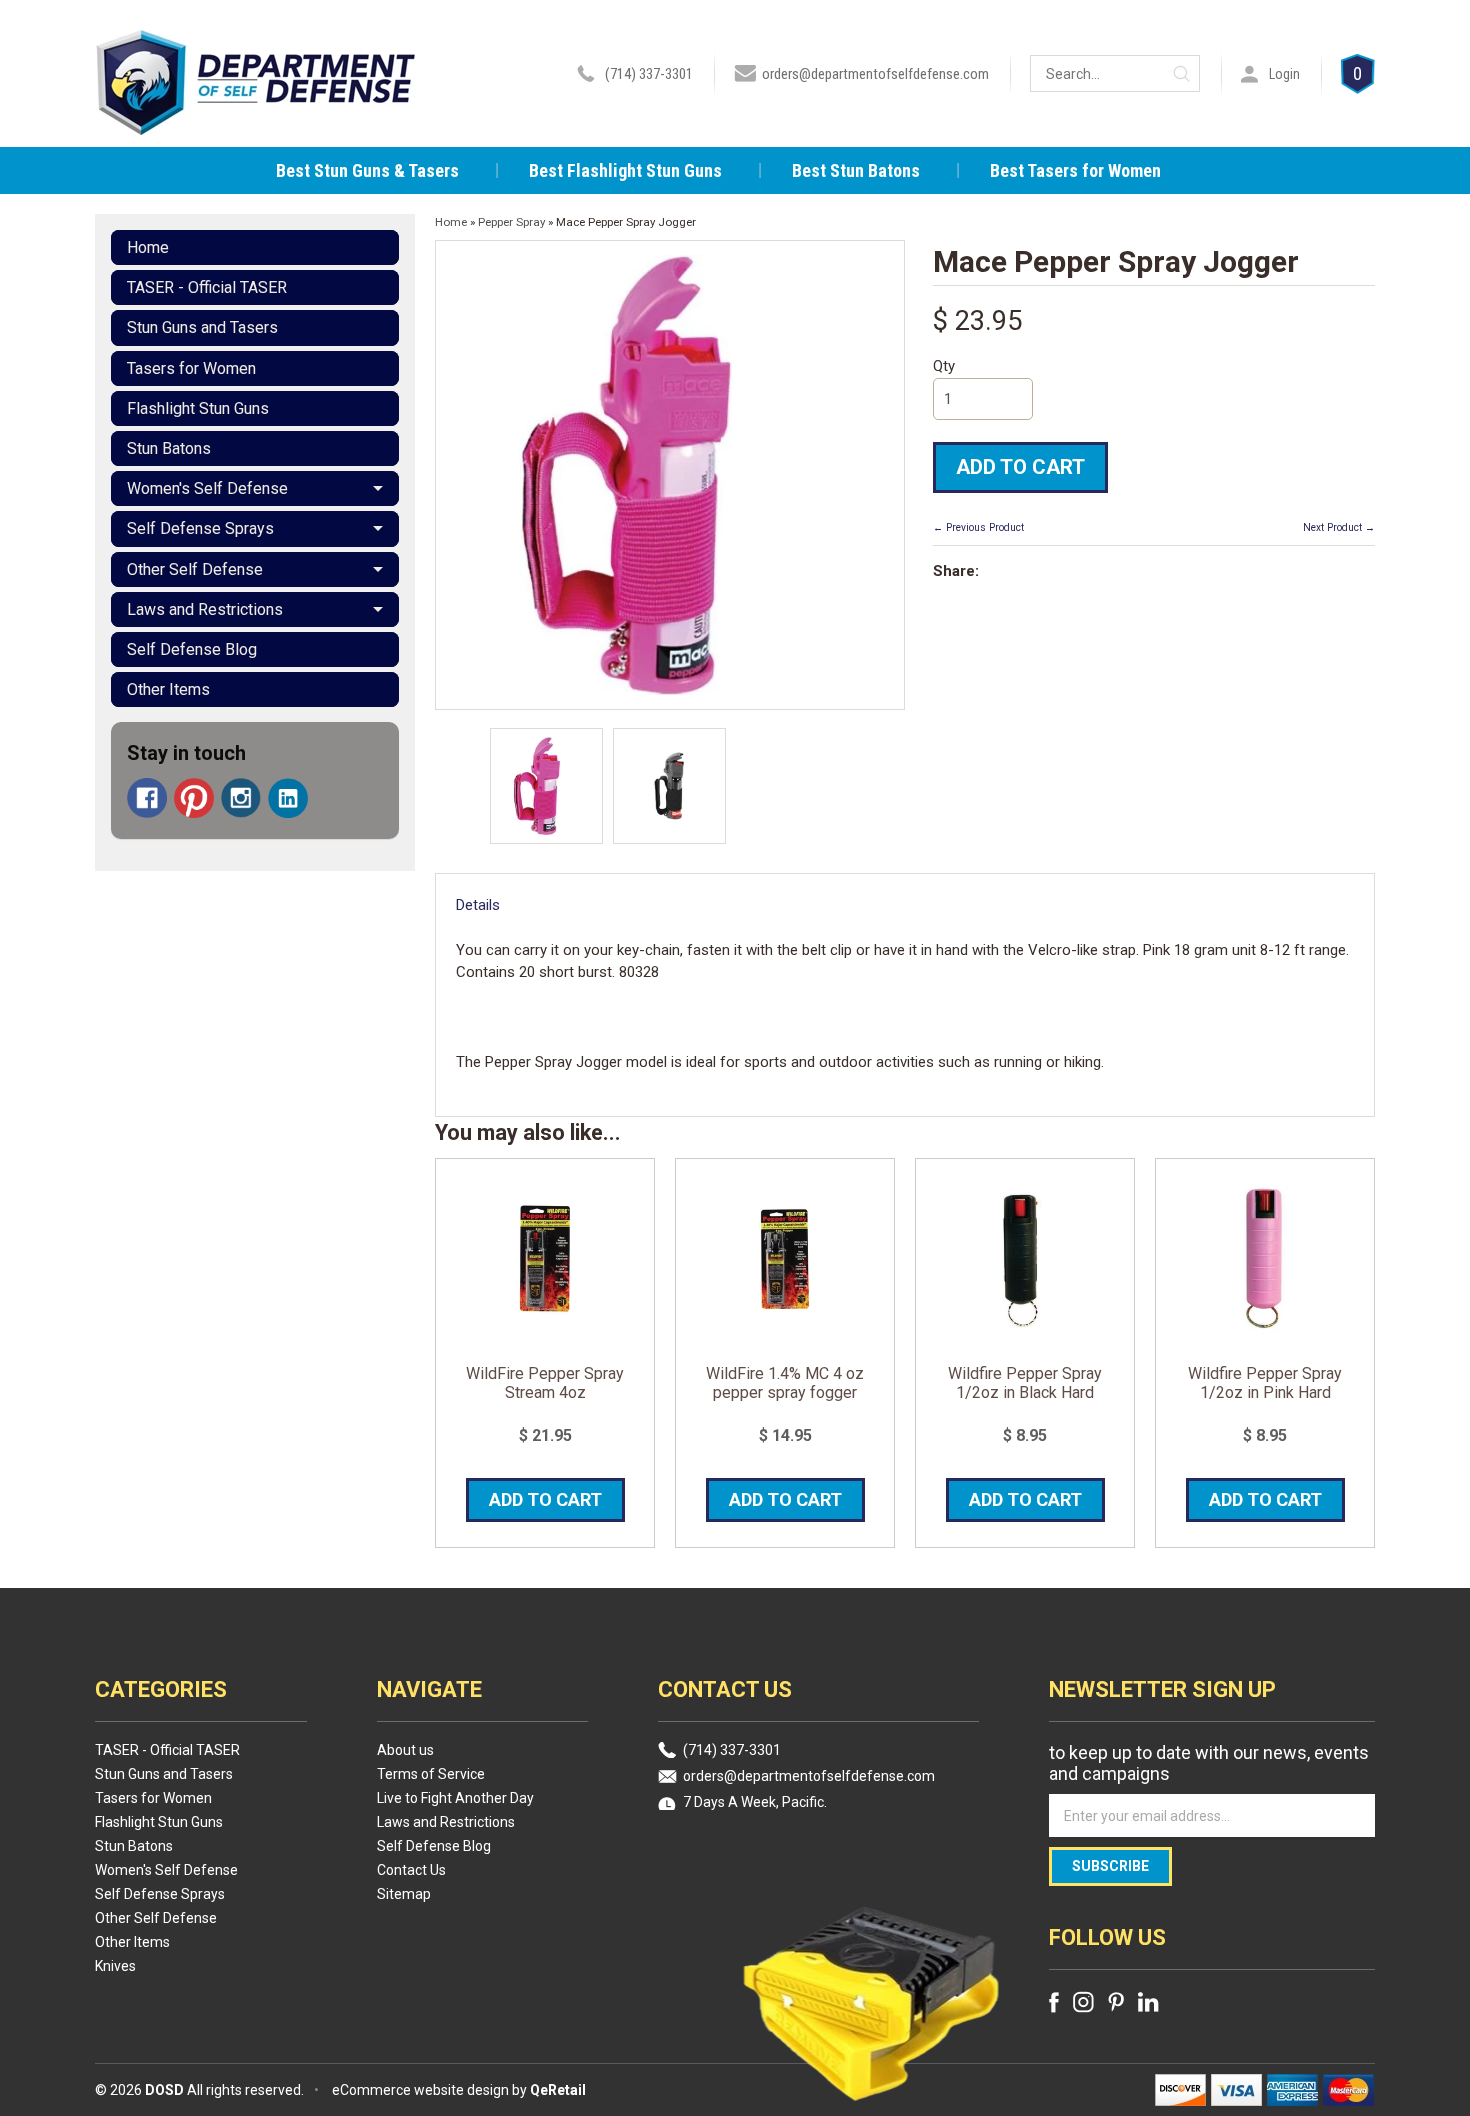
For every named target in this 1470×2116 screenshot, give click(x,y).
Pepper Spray (511, 222)
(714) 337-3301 (649, 74)
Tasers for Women (191, 368)
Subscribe (1110, 1866)
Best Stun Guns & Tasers (367, 170)
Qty (944, 366)
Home (148, 247)
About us (405, 1750)
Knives (115, 1966)
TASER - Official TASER (207, 287)
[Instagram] (241, 798)
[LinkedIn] (288, 798)
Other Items (168, 689)
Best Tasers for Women (1075, 170)
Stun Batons (169, 448)
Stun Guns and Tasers (202, 327)
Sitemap (404, 1894)
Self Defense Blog (192, 649)
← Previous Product (978, 527)
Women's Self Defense (207, 488)
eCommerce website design (420, 2090)
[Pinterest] (194, 798)
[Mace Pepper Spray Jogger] (546, 786)
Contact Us (411, 1870)
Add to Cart (1020, 467)
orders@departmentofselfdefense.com (875, 74)
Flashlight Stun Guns (198, 408)
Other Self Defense (195, 569)
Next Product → (1339, 527)
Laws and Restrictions (205, 609)
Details (478, 905)
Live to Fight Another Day (455, 1798)
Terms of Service (431, 1774)
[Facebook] (147, 798)
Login (1284, 74)
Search (1181, 73)
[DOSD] (256, 108)
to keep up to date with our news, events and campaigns (1209, 1763)
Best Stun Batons (856, 170)
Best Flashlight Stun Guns (625, 170)
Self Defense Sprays (200, 528)
